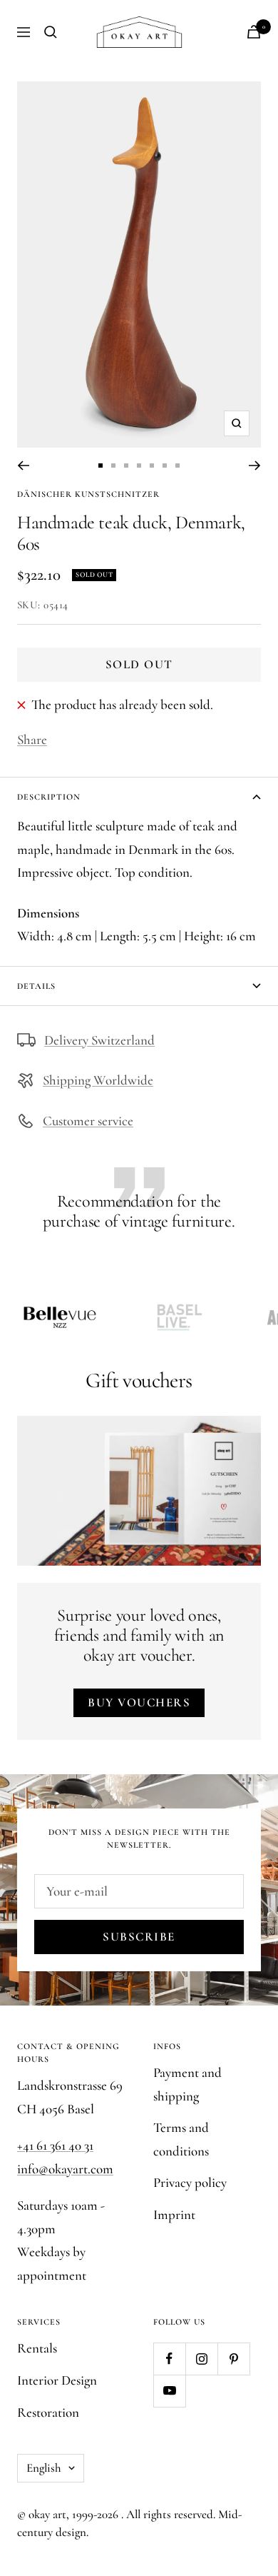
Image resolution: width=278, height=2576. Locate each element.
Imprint (174, 2214)
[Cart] (254, 32)
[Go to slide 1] (101, 466)
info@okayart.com (65, 2169)
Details (36, 986)
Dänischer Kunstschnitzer (88, 494)
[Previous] (23, 466)
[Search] (51, 32)
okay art (47, 2514)
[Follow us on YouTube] (169, 2391)
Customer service (88, 1121)
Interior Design (57, 2380)
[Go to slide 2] (113, 466)
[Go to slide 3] (126, 466)
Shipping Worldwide (98, 1080)
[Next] (255, 466)
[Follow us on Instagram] (201, 2359)
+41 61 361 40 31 (55, 2145)
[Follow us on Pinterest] (233, 2359)
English (44, 2468)
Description (49, 797)
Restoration (48, 2412)
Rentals (37, 2348)
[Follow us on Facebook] (169, 2359)
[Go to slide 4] (139, 466)
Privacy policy (190, 2182)
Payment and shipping (187, 2084)
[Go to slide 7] (177, 466)
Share (32, 739)
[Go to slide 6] (165, 466)
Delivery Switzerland (99, 1040)
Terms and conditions (181, 2139)
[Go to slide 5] (152, 466)
